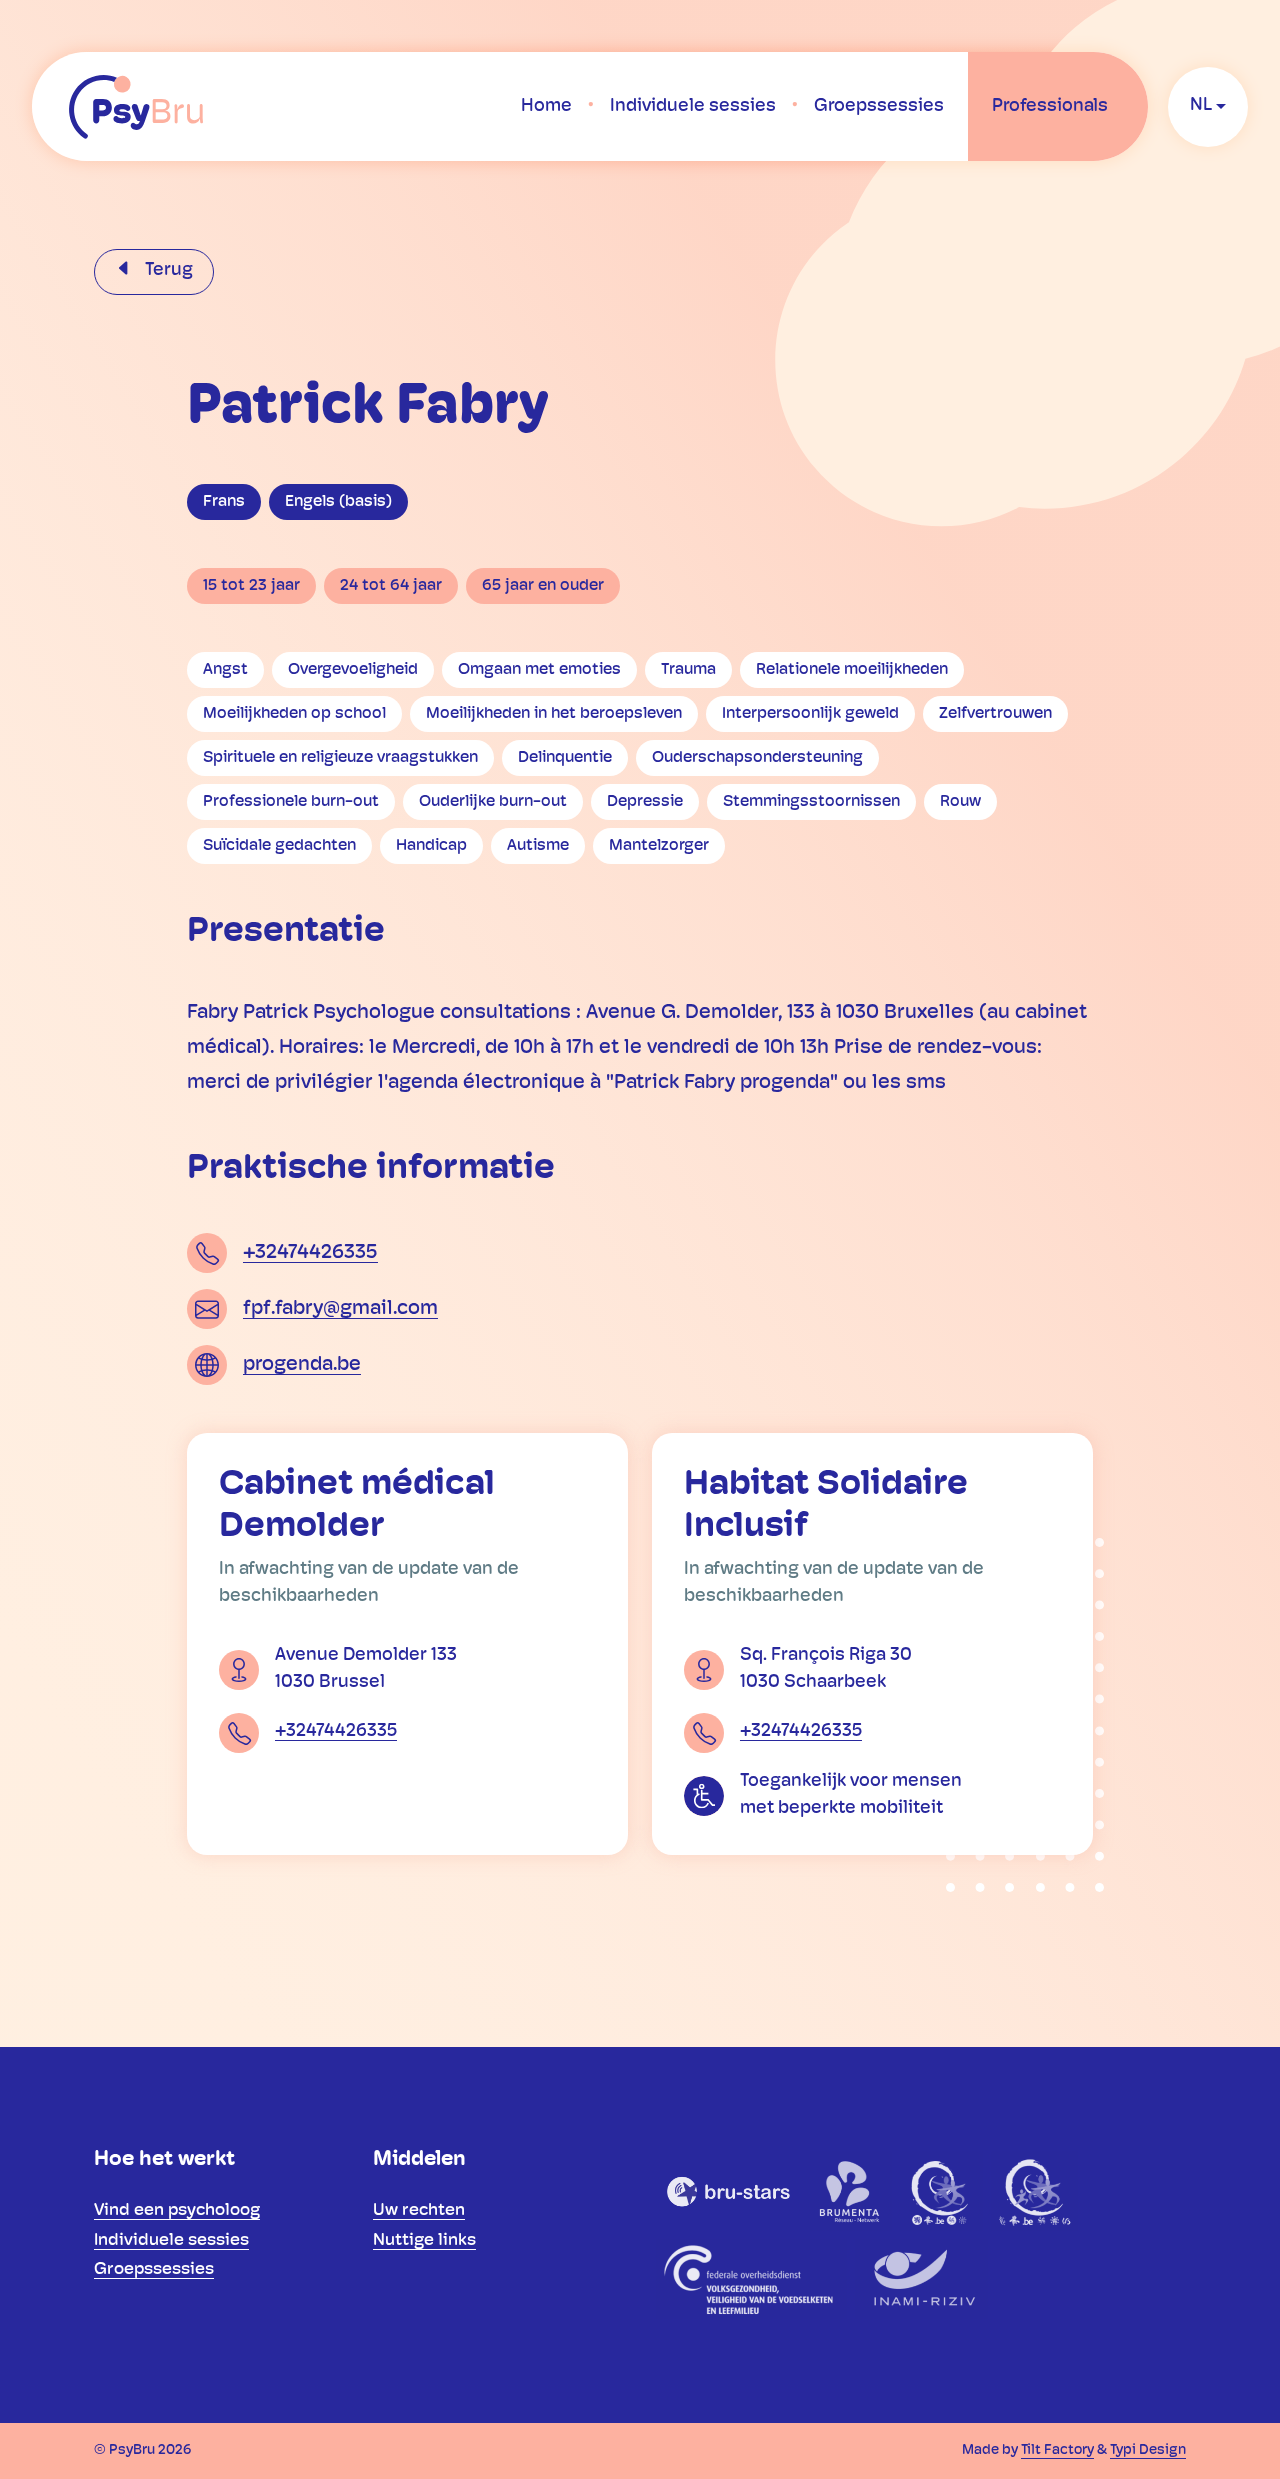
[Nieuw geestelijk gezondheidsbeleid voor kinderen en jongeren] (1034, 2191)
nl (1201, 106)
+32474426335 (310, 1253)
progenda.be (302, 1365)
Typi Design (1148, 2450)
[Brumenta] (851, 2191)
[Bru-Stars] (729, 2191)
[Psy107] (941, 2191)
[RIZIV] (921, 2279)
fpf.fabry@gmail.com (340, 1309)
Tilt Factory (1057, 2450)
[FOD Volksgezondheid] (751, 2279)
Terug (167, 271)
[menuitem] (546, 107)
